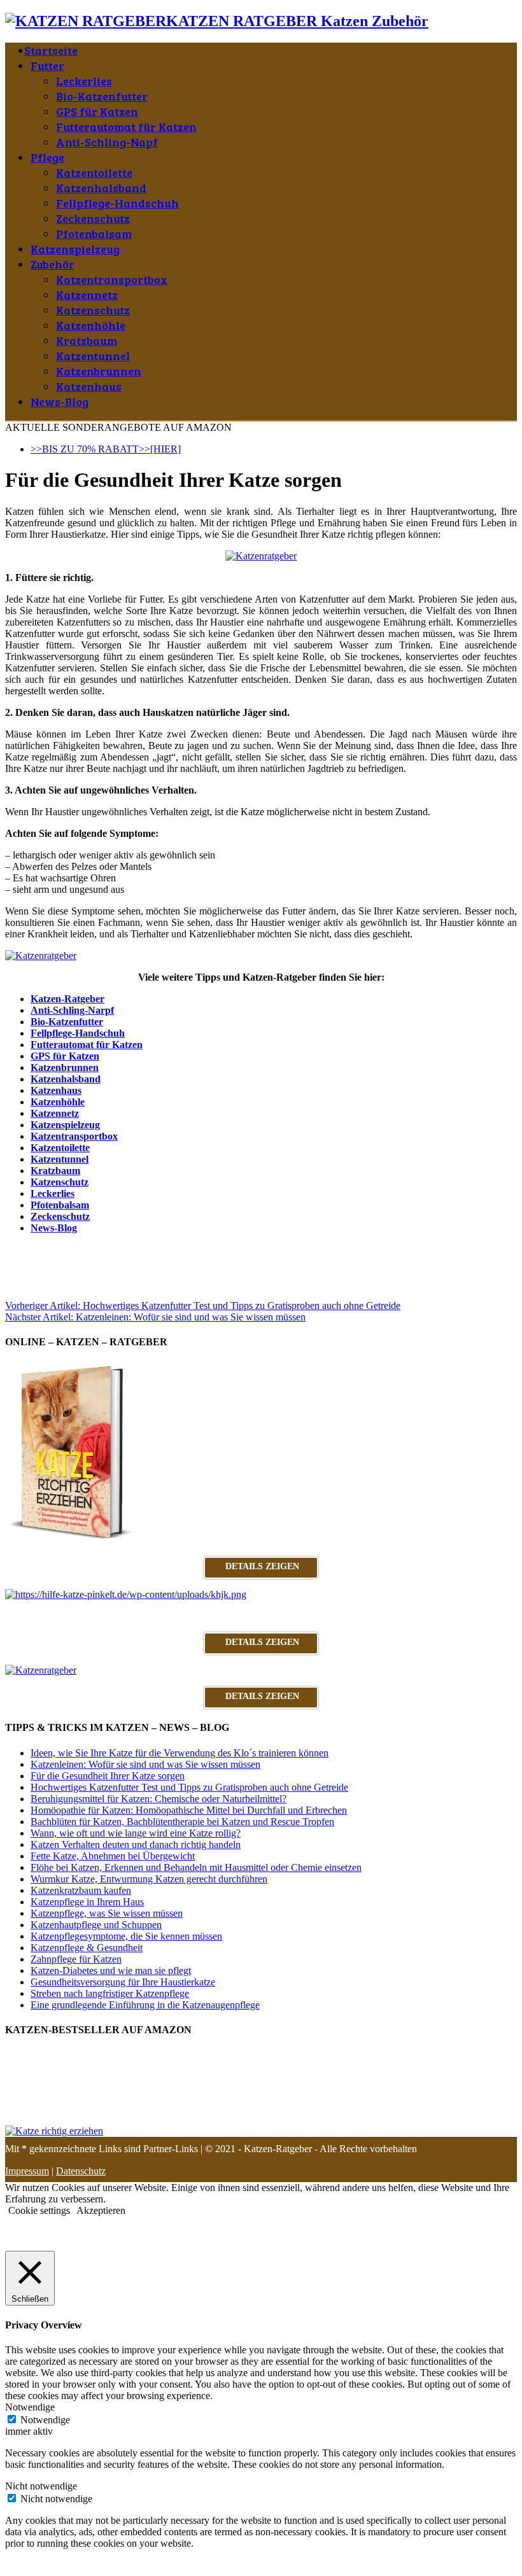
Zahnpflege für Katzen (76, 1959)
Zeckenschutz (93, 218)
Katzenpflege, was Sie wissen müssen (107, 1913)
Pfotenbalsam (94, 234)
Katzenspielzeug (75, 249)
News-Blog (60, 402)
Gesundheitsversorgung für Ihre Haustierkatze (123, 1982)
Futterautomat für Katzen (126, 127)
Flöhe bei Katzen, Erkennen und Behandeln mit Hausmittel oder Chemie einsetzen (196, 1867)
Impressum (27, 2171)
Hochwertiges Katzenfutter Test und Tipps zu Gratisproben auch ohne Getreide (203, 1305)
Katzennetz (87, 295)
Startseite (51, 50)
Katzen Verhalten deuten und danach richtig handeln (136, 1844)
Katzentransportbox (112, 279)
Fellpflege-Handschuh (117, 203)
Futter (47, 66)
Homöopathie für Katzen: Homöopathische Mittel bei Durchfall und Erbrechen (189, 1810)
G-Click (318, 1249)
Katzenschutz (93, 310)
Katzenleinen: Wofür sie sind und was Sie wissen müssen (155, 1317)
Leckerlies (84, 81)
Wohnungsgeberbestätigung (392, 1249)
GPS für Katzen (97, 111)
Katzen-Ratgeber (67, 999)
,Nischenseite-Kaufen (87, 1249)
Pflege (47, 157)
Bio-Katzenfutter (102, 96)
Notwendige (45, 2420)
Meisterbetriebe (166, 1249)
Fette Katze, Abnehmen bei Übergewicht (113, 1856)
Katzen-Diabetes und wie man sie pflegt (111, 1970)
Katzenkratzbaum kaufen (81, 1890)
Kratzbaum (87, 340)
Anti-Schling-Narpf (72, 1010)
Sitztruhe (23, 1249)
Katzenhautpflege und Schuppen (96, 1925)
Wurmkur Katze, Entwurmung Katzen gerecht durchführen (149, 1879)
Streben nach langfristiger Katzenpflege (110, 1993)
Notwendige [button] (30, 2407)
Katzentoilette (94, 172)
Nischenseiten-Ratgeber (249, 1249)
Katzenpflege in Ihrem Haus (87, 1902)
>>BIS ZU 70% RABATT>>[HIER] (106, 449)
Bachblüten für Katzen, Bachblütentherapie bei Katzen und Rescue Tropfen (182, 1822)
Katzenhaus (89, 386)
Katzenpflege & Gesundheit (87, 1948)
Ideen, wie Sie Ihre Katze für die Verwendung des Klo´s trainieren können (180, 1753)
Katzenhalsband (101, 188)
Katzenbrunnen (99, 371)
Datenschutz (81, 2171)
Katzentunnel (93, 356)
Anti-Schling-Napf (107, 142)
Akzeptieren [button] (101, 2210)
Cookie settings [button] (39, 2210)
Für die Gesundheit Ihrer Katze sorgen (108, 1776)
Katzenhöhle (91, 325)
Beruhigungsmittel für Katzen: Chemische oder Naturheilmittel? (159, 1799)
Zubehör (53, 264)
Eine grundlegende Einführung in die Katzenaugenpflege (145, 2005)
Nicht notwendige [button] (41, 2486)
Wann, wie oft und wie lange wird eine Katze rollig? (136, 1833)
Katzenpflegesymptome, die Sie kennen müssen (126, 1936)
